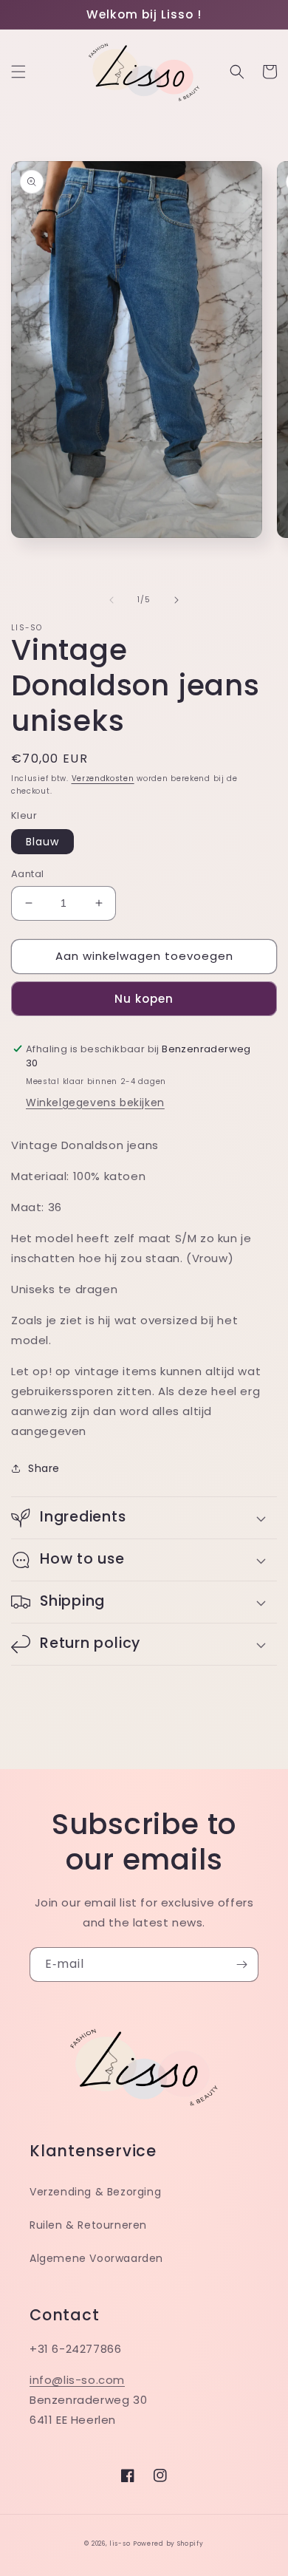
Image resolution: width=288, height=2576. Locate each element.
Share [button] (44, 1468)
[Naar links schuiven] (112, 600)
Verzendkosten (103, 778)
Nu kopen (144, 999)
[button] (18, 72)
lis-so (120, 2543)
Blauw (42, 842)
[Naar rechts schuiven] (176, 600)
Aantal (27, 874)
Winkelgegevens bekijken (95, 1103)
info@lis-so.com (77, 2380)
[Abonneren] (241, 1965)
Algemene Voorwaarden (96, 2258)
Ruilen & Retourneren (88, 2225)
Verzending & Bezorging (95, 2192)
